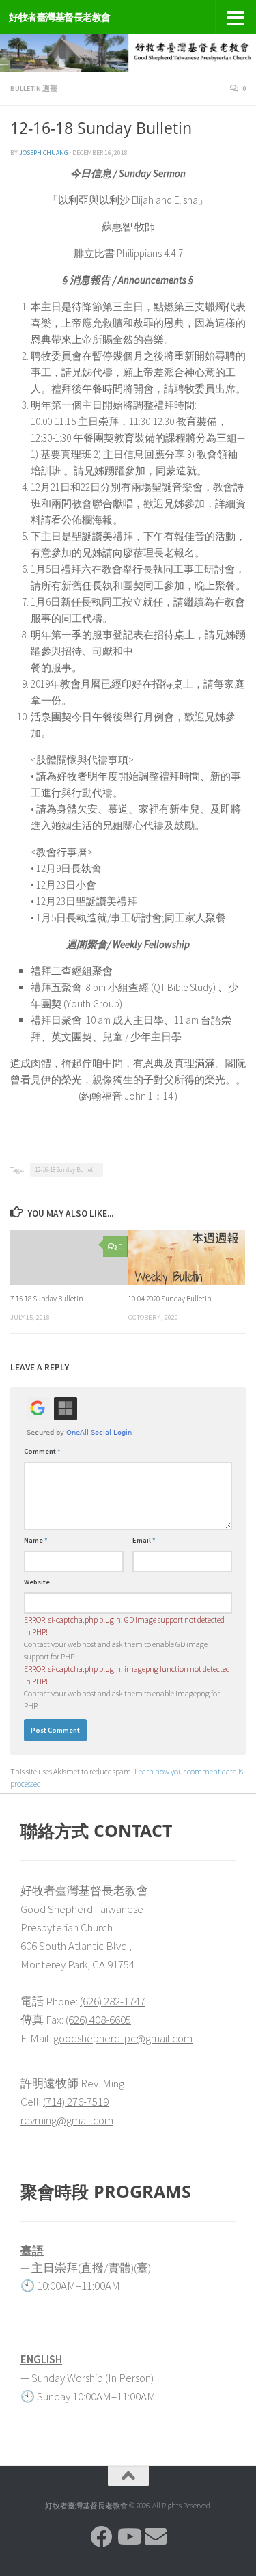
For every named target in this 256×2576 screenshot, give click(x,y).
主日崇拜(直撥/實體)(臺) (91, 2268)
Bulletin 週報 (34, 89)
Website (37, 1582)
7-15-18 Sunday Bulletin (47, 1299)
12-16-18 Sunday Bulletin (67, 1170)
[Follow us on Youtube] (128, 2536)
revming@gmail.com (67, 2120)
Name (36, 1540)
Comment (42, 1451)
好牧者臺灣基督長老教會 (60, 17)
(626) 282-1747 (113, 2001)
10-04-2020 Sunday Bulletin (170, 1299)
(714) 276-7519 (76, 2102)
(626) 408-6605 (98, 2020)
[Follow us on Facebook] (101, 2536)
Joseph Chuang (44, 153)
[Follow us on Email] (156, 2536)
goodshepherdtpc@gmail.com (123, 2038)
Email (144, 1540)
